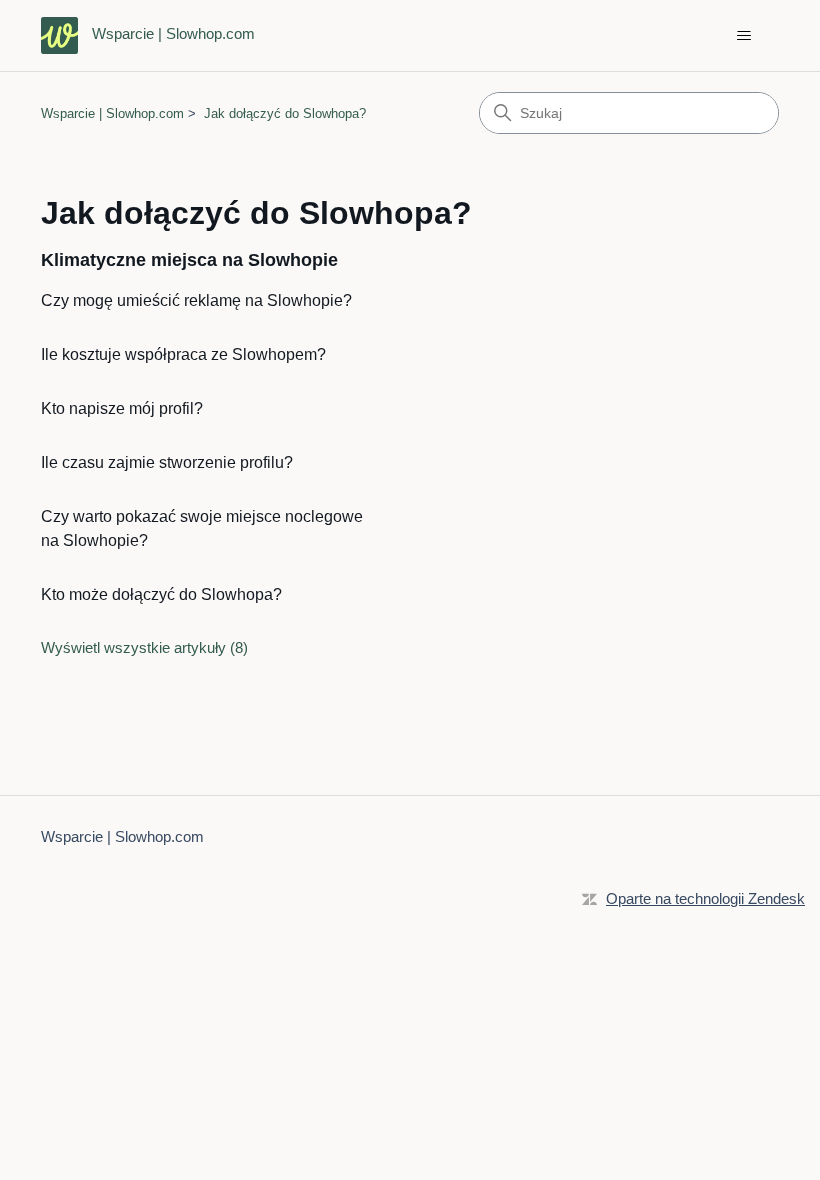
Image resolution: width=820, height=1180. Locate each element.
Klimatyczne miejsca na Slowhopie (189, 260)
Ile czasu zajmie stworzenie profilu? (167, 462)
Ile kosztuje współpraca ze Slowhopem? (183, 354)
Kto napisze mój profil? (122, 408)
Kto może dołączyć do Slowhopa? (161, 594)
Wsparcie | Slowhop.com (112, 113)
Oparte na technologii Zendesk (705, 898)
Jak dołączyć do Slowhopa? (285, 113)
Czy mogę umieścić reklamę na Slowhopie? (196, 300)
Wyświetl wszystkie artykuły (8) (144, 647)
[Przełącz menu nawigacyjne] (743, 36)
